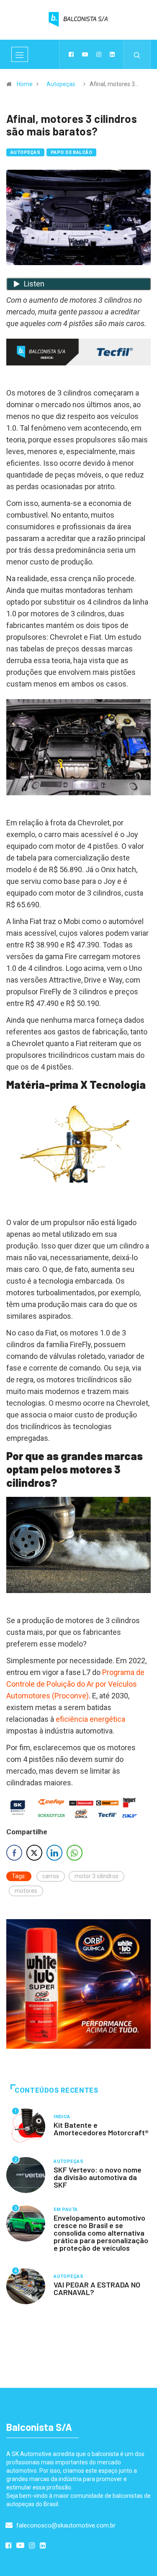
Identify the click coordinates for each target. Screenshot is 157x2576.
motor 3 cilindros (97, 1876)
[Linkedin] (112, 54)
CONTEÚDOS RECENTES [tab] (57, 2090)
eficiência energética (90, 1719)
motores (26, 1891)
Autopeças (61, 84)
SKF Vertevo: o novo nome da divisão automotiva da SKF (98, 2177)
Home (25, 84)
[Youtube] (85, 54)
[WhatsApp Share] (75, 1853)
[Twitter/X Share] (34, 1853)
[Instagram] (99, 54)
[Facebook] (71, 54)
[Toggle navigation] (20, 54)
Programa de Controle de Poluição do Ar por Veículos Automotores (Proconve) (75, 1684)
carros (51, 1876)
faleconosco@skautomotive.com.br (65, 2525)
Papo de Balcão (71, 152)
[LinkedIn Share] (54, 1853)
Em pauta (66, 2210)
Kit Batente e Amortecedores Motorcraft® (101, 2129)
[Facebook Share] (14, 1853)
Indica (62, 2117)
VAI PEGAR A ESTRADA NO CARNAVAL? (97, 2288)
